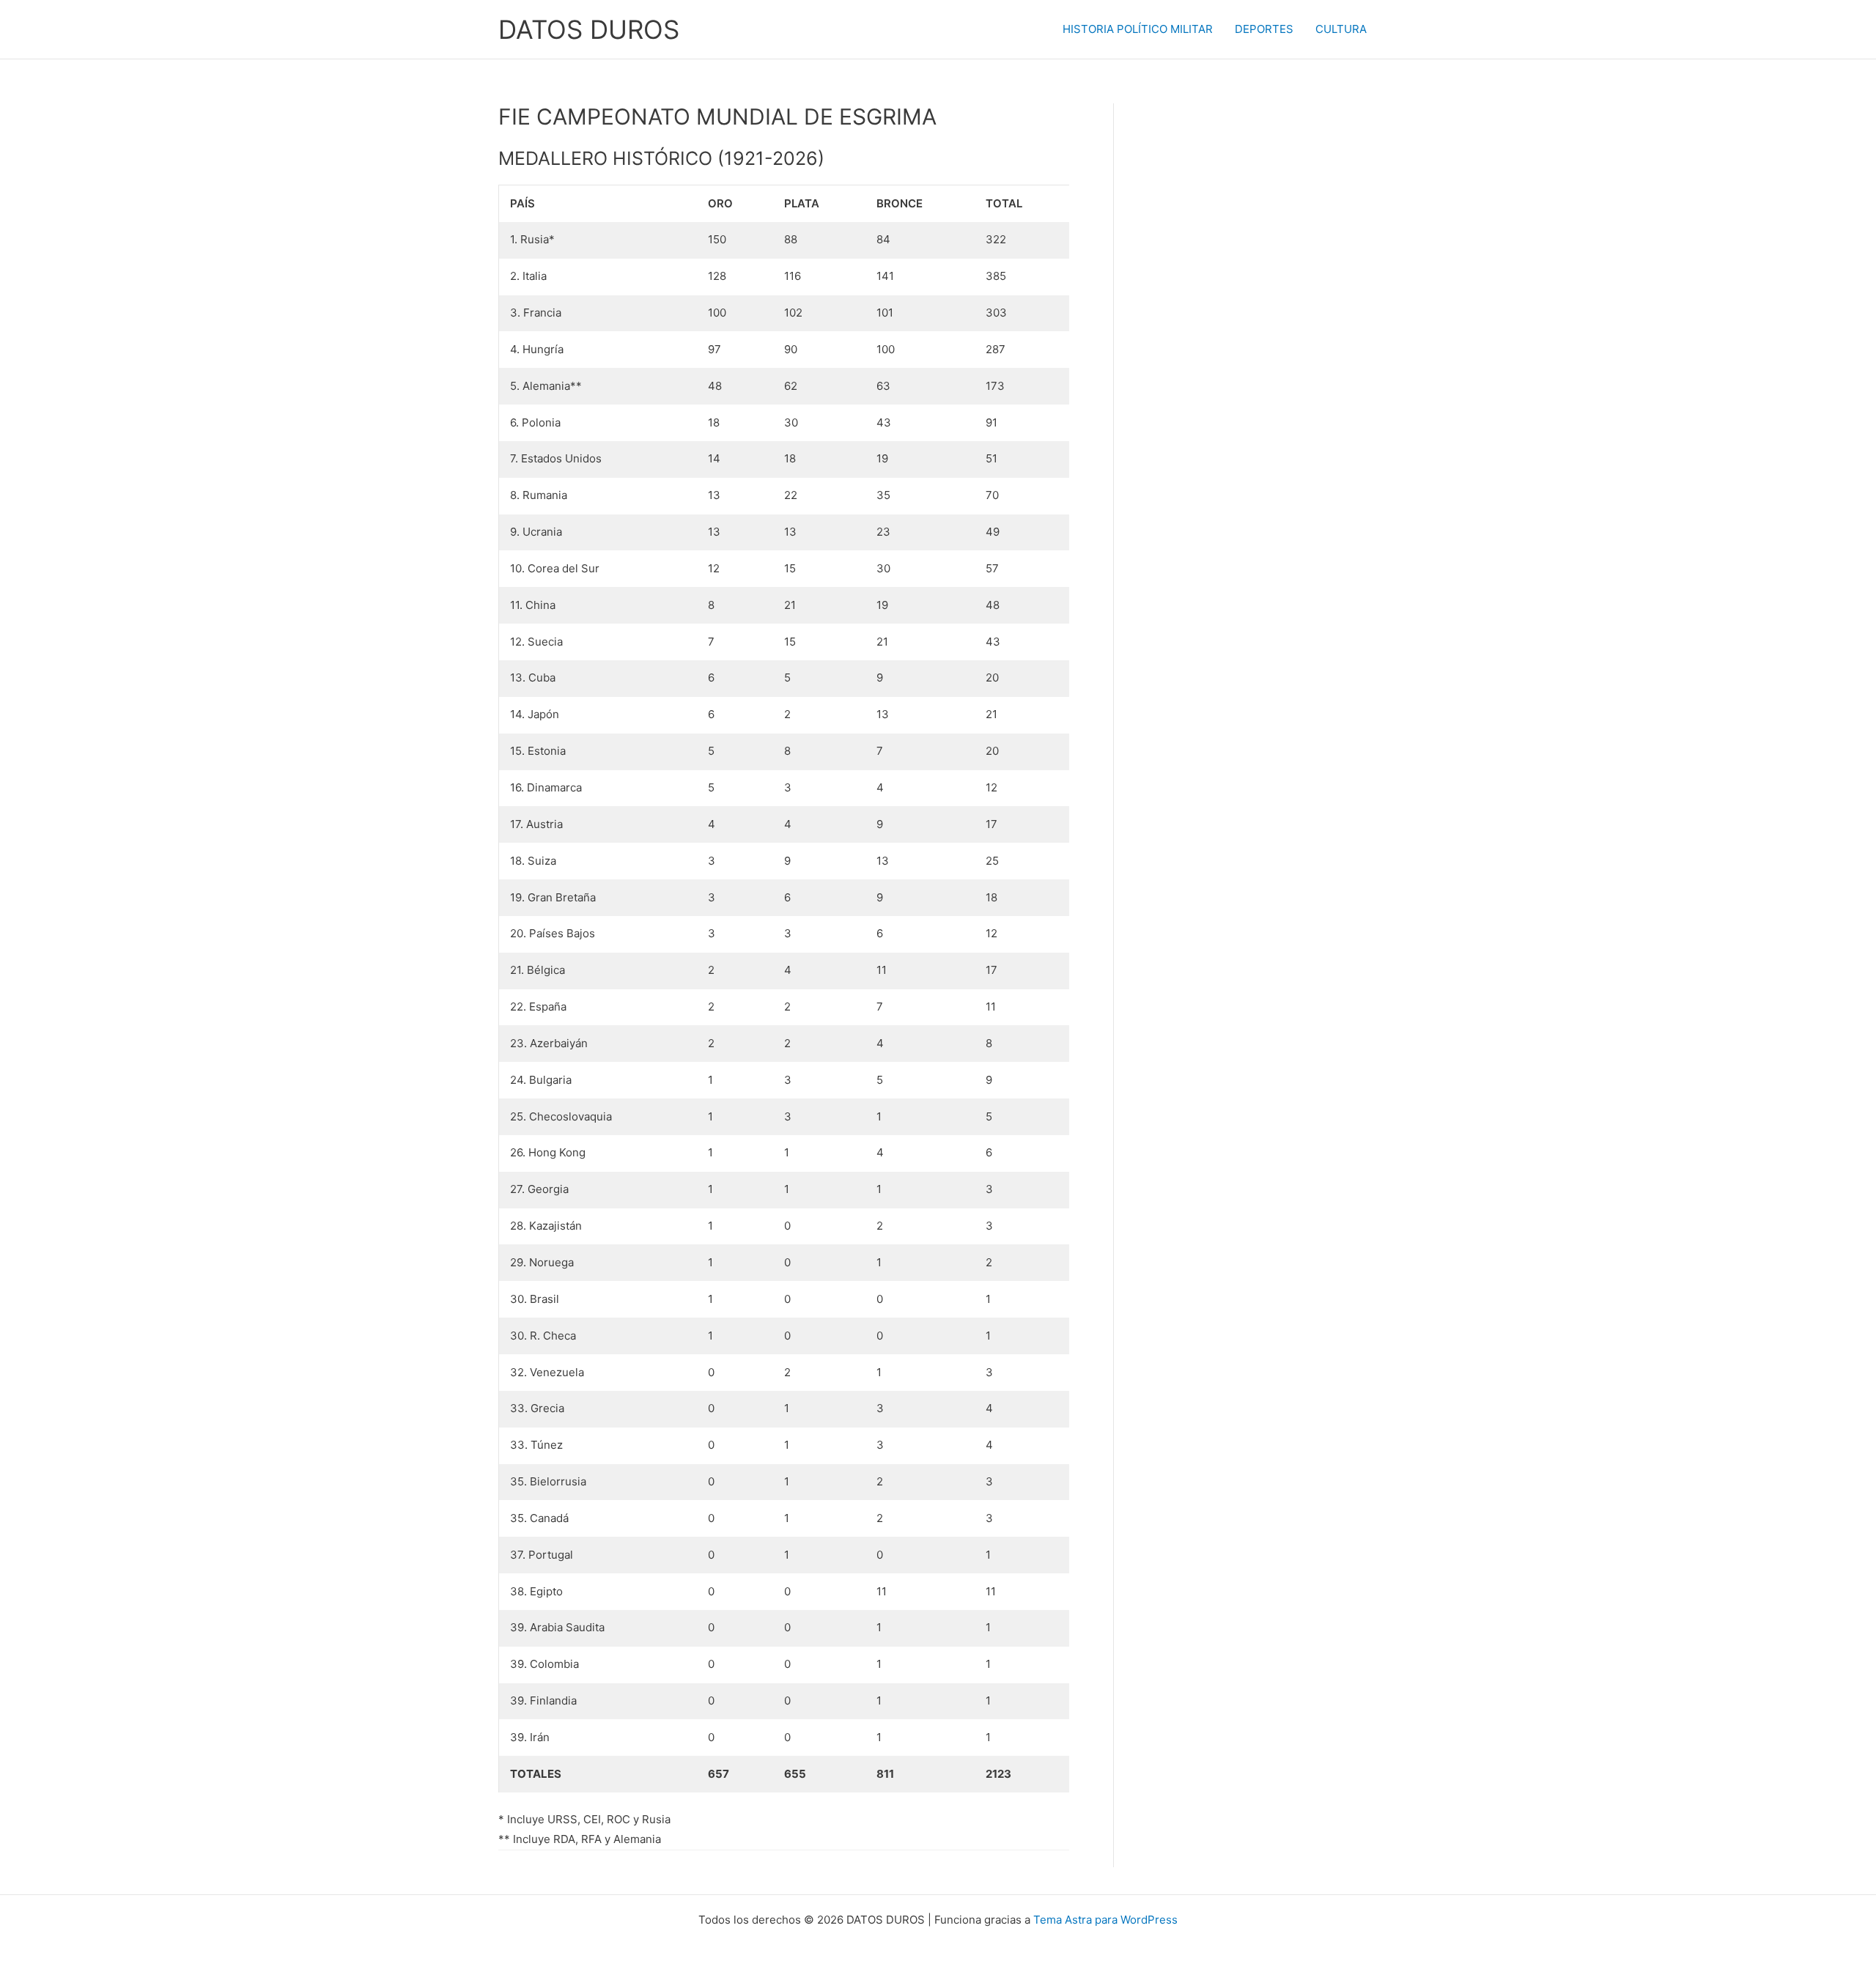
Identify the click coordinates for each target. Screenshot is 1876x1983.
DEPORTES (1264, 29)
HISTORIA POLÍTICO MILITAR (1138, 29)
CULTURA (1341, 29)
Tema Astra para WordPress (1105, 1920)
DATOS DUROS (589, 29)
